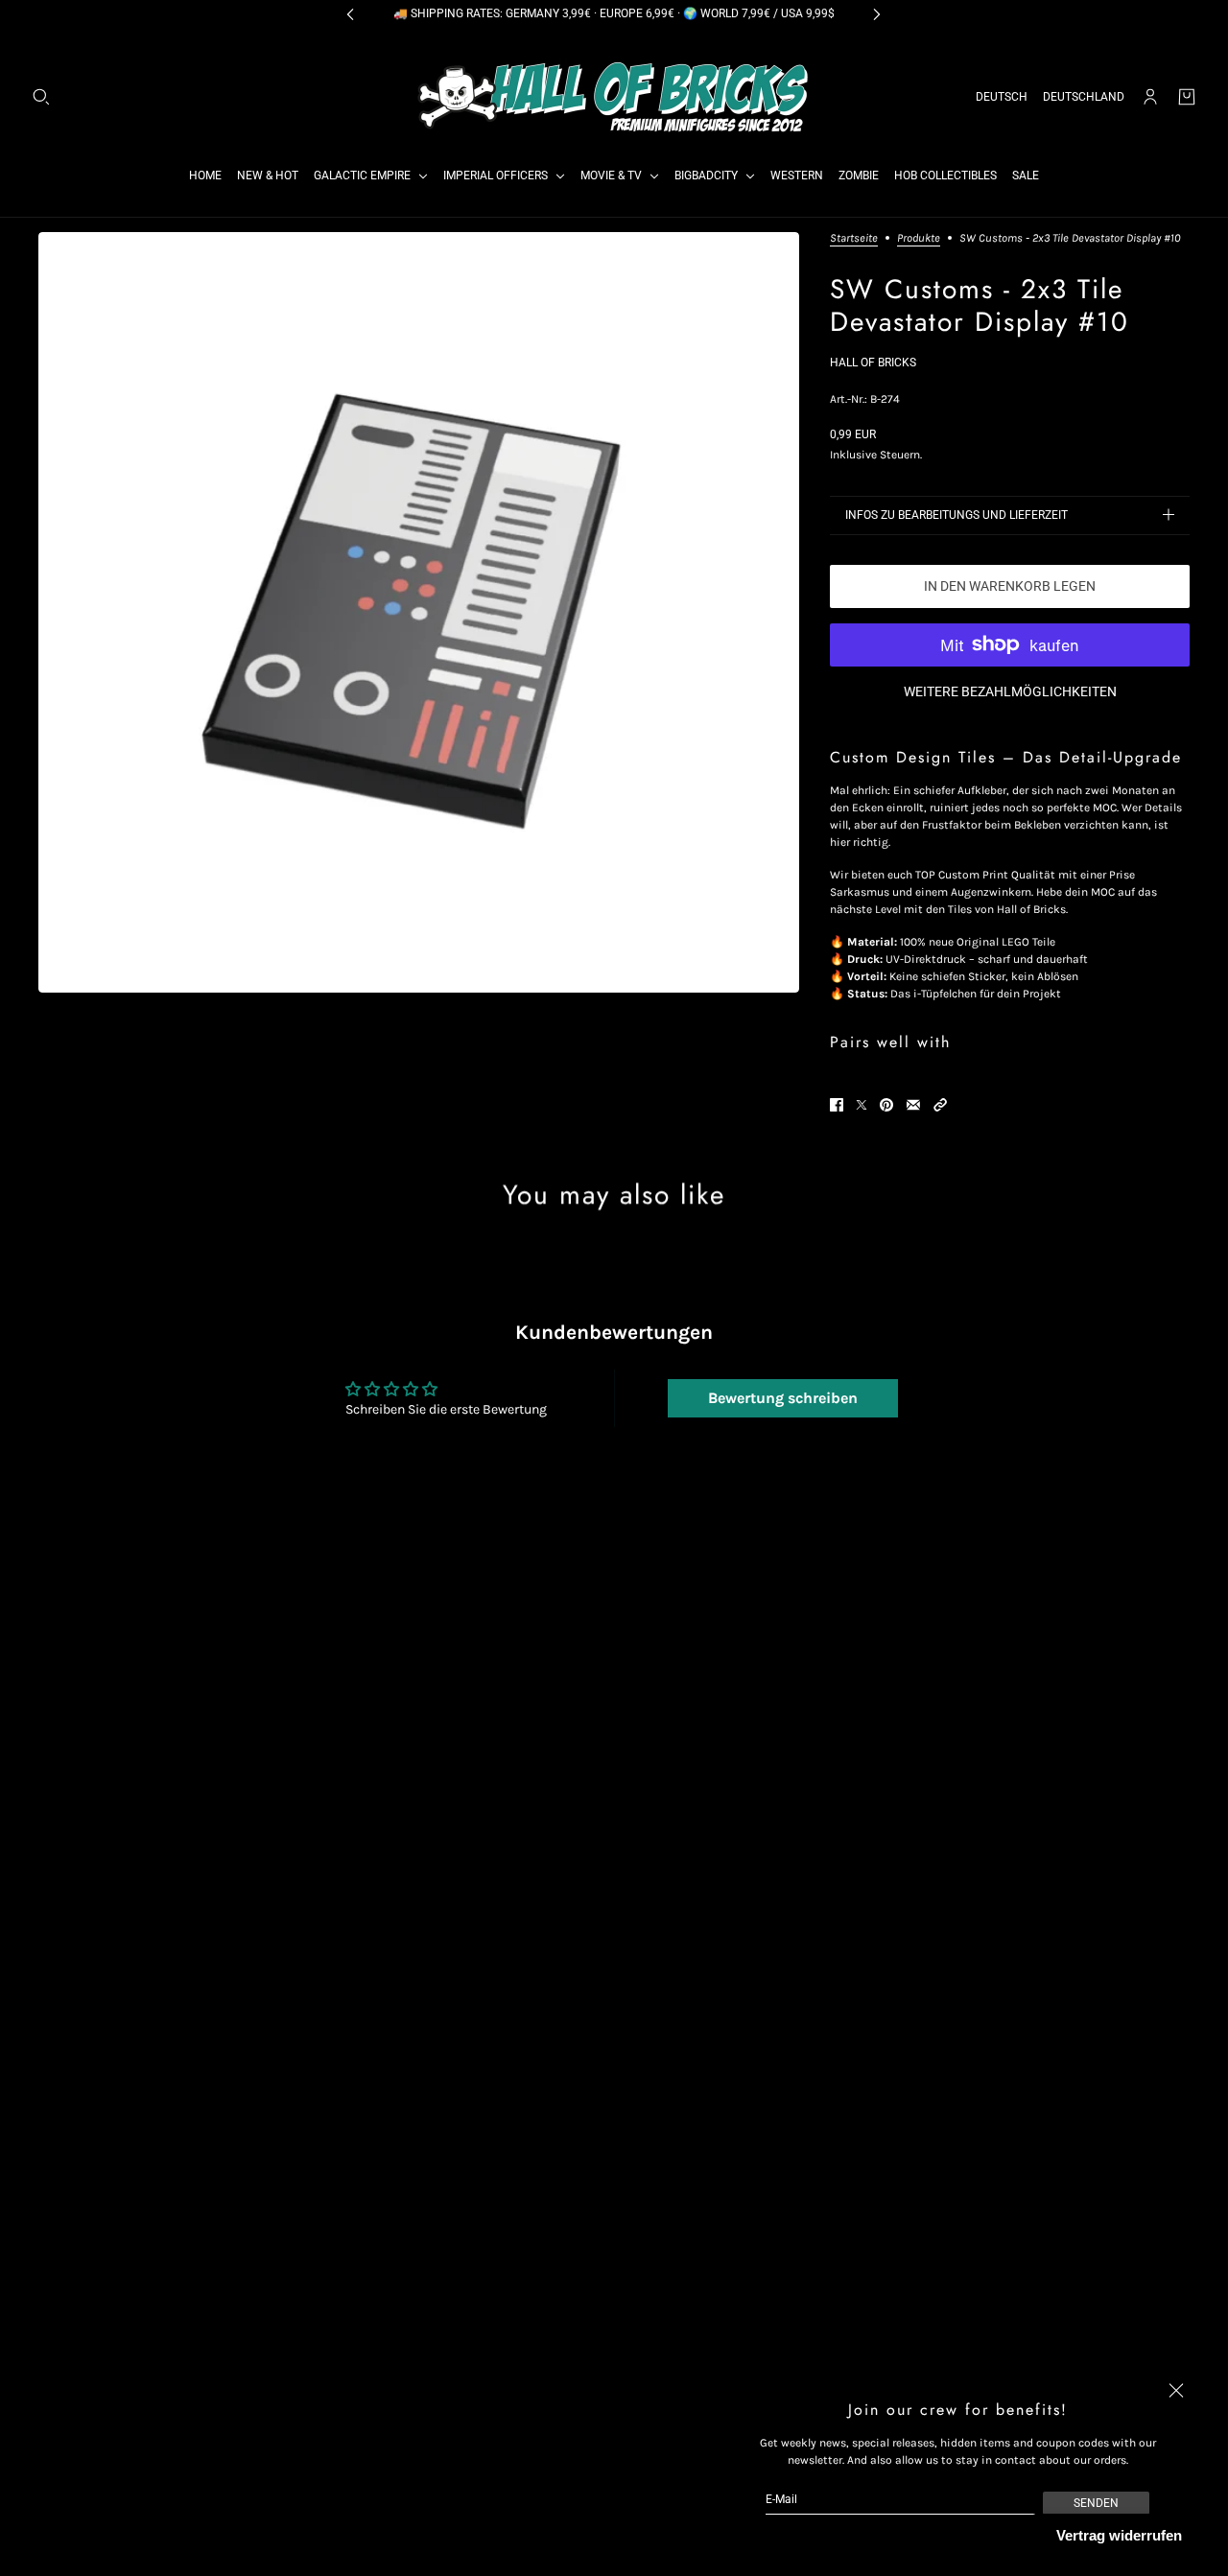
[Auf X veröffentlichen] (862, 1105)
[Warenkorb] (1187, 97)
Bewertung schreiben (783, 1398)
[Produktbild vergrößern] (419, 612)
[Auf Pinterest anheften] (886, 1105)
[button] (940, 1105)
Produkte (919, 238)
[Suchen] (41, 97)
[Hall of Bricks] (614, 97)
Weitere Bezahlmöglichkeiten (1010, 691)
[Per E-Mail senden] (913, 1105)
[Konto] (1150, 97)
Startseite (854, 238)
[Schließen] (1176, 2391)
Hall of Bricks (873, 363)
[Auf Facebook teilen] (837, 1105)
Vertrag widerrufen (1119, 2535)
